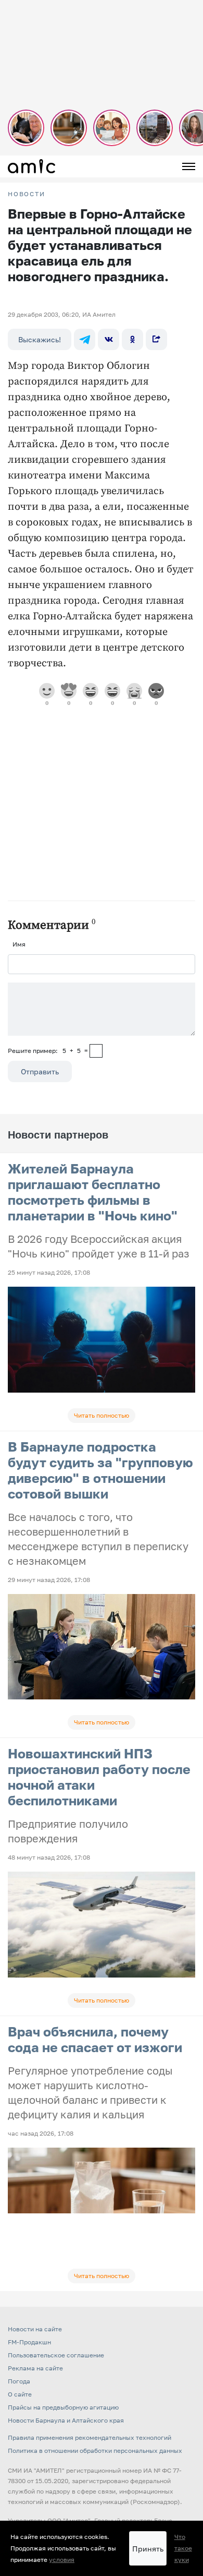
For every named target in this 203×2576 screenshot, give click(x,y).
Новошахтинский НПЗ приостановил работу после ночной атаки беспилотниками (99, 1777)
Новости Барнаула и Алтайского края (66, 2420)
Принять (148, 2549)
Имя (19, 944)
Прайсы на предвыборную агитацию (63, 2407)
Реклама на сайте (35, 2368)
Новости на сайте (35, 2329)
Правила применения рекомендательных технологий (90, 2437)
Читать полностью (102, 1415)
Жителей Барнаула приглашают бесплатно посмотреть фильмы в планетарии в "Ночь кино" (93, 1192)
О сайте (20, 2394)
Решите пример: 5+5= (48, 1051)
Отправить (40, 1071)
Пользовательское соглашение (56, 2355)
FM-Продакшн (29, 2342)
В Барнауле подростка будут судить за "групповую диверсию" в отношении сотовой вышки (100, 1470)
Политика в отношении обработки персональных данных (95, 2451)
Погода (19, 2381)
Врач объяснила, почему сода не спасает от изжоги (95, 2039)
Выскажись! (40, 339)
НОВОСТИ (27, 194)
